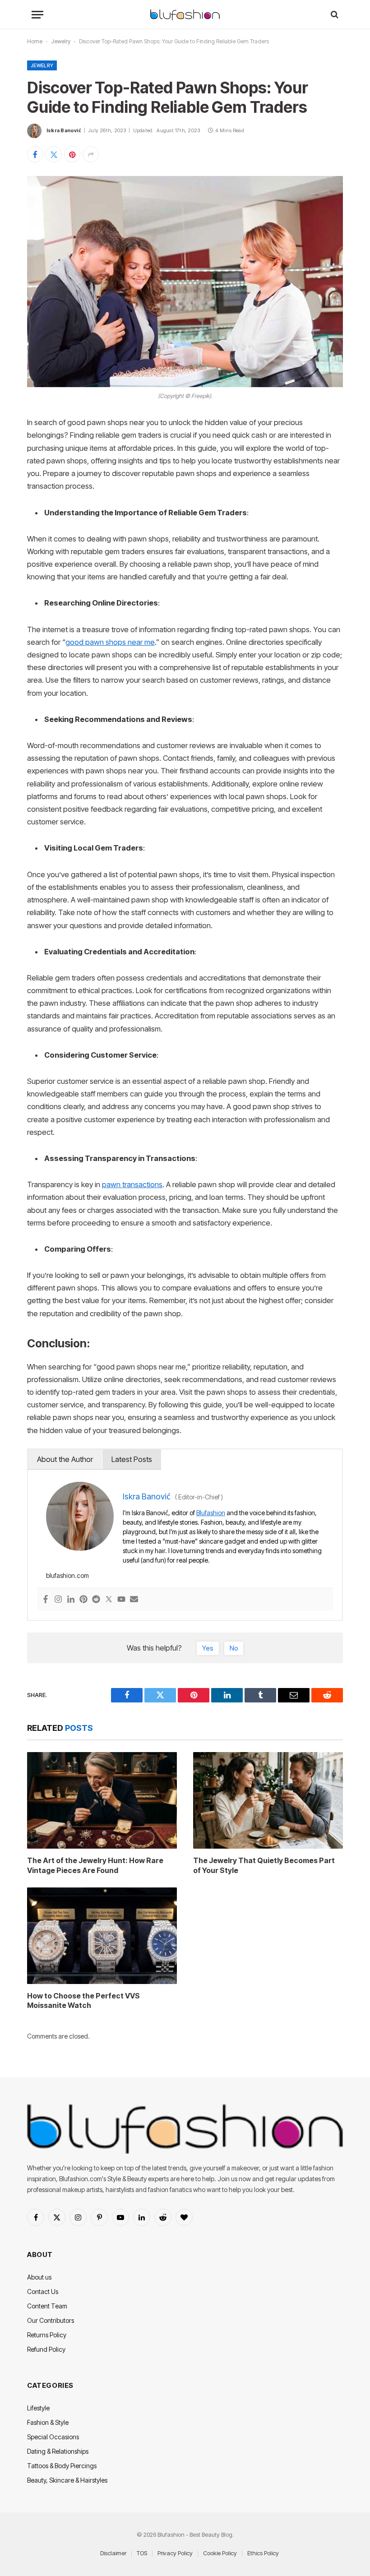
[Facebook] (46, 1600)
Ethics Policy (263, 2553)
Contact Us (43, 2292)
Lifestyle (38, 2408)
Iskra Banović (64, 130)
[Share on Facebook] (35, 154)
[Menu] (37, 15)
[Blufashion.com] (185, 15)
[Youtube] (121, 1600)
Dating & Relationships (58, 2451)
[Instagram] (58, 1600)
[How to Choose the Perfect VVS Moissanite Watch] (102, 1936)
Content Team (47, 2306)
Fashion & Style (48, 2422)
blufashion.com (67, 1575)
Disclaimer (113, 2553)
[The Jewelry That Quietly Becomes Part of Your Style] (268, 1800)
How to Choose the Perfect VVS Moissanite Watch (83, 2001)
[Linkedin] (71, 1600)
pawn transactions (132, 1184)
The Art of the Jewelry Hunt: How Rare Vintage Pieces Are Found (95, 1865)
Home (35, 41)
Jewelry (61, 41)
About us (39, 2277)
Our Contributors (51, 2320)
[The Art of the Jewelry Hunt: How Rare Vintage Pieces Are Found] (102, 1800)
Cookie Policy (220, 2553)
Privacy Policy (175, 2553)
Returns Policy (47, 2335)
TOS (142, 2553)
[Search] (334, 15)
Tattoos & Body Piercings (62, 2466)
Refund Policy (46, 2349)
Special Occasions (53, 2437)
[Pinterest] (83, 1600)
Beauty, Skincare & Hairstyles (67, 2480)
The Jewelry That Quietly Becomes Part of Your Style (264, 1865)
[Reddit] (96, 1600)
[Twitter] (109, 1600)
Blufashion (211, 1513)
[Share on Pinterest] (72, 154)
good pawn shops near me (110, 642)
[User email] (134, 1600)
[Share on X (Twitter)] (54, 154)
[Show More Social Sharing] (91, 154)
